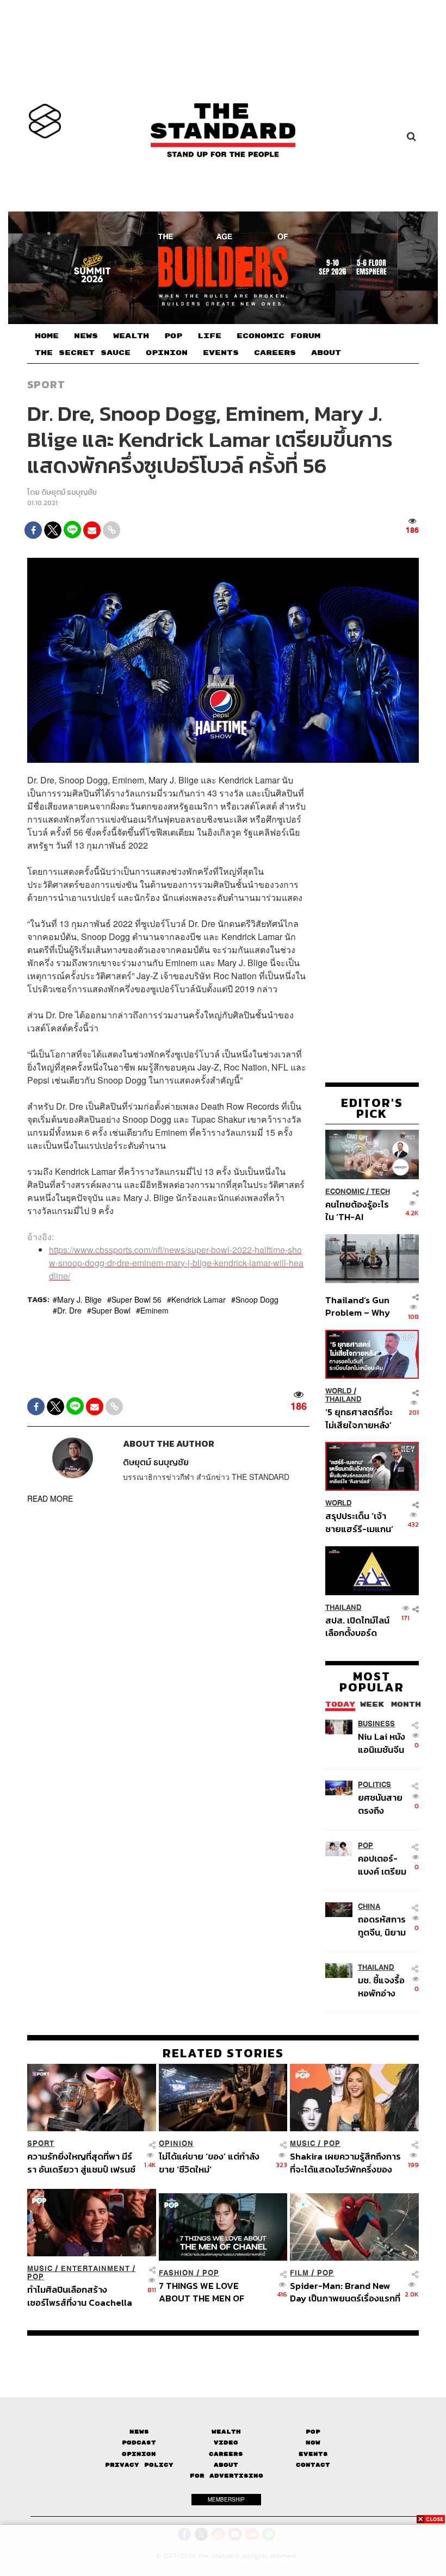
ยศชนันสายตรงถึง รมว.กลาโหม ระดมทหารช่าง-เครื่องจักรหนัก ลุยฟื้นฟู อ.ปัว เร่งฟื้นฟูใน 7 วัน (383, 1804)
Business (376, 1724)
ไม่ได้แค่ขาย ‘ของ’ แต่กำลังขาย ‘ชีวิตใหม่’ (209, 2163)
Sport (46, 384)
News (139, 2432)
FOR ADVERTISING (227, 2476)
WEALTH (131, 336)
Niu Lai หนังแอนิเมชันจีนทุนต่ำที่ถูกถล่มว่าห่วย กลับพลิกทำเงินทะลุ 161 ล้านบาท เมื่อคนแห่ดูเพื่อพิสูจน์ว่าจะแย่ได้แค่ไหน (382, 1743)
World (339, 1391)
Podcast (139, 2443)
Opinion (176, 2143)
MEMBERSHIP (226, 2499)
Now (313, 2443)
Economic (345, 1191)
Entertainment (95, 2269)
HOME (47, 336)
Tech (380, 1191)
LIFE (209, 336)
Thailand (343, 1399)
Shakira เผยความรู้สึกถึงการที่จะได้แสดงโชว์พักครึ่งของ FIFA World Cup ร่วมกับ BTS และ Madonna (346, 2163)
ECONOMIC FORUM (278, 336)
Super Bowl (111, 1310)
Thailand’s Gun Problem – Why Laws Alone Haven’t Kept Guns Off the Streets (358, 1306)
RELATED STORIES (223, 2053)
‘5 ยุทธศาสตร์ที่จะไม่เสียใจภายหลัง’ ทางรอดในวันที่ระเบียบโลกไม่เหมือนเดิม (359, 1418)
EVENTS (221, 353)
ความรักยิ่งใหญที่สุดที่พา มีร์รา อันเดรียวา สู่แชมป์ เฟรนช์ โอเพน (81, 2163)
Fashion (176, 2273)
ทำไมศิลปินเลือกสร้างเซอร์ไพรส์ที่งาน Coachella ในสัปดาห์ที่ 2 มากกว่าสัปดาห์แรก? (81, 2296)
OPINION (167, 353)
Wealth (226, 2432)
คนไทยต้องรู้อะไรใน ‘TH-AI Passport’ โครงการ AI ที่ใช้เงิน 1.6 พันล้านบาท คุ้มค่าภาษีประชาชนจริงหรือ (358, 1211)
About (226, 2465)
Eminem (154, 1310)
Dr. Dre (69, 1310)
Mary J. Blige (79, 1299)
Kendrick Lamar (199, 1299)
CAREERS (275, 353)
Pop (313, 2432)
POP (173, 336)
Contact (313, 2465)
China (369, 1906)
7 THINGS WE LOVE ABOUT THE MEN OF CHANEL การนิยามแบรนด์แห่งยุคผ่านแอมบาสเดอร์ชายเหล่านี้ (214, 2292)
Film (299, 2273)
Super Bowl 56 (137, 1299)
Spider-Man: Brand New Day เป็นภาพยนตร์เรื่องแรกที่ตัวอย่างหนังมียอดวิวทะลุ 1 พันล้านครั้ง (345, 2292)
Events (313, 2454)
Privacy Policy (139, 2465)
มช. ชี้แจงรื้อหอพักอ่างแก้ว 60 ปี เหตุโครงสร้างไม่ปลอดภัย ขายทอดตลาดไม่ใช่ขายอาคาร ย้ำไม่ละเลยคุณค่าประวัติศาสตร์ (384, 1986)
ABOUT (326, 353)
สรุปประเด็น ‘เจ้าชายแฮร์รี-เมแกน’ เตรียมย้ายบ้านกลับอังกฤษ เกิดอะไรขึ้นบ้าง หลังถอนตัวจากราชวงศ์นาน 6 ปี (359, 1522)
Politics (374, 1785)
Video (226, 2443)
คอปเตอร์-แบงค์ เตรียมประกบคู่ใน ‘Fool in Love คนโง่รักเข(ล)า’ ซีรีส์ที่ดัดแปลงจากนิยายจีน (384, 1865)
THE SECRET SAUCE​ (83, 353)
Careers (226, 2454)
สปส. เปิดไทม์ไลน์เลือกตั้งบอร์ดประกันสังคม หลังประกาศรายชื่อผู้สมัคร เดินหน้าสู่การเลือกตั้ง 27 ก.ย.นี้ (357, 1626)
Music (303, 2143)
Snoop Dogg (257, 1299)
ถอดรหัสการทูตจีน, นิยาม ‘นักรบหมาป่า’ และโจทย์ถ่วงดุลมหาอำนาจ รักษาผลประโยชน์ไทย (384, 1925)
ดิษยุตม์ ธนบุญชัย (69, 492)
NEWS (86, 336)
